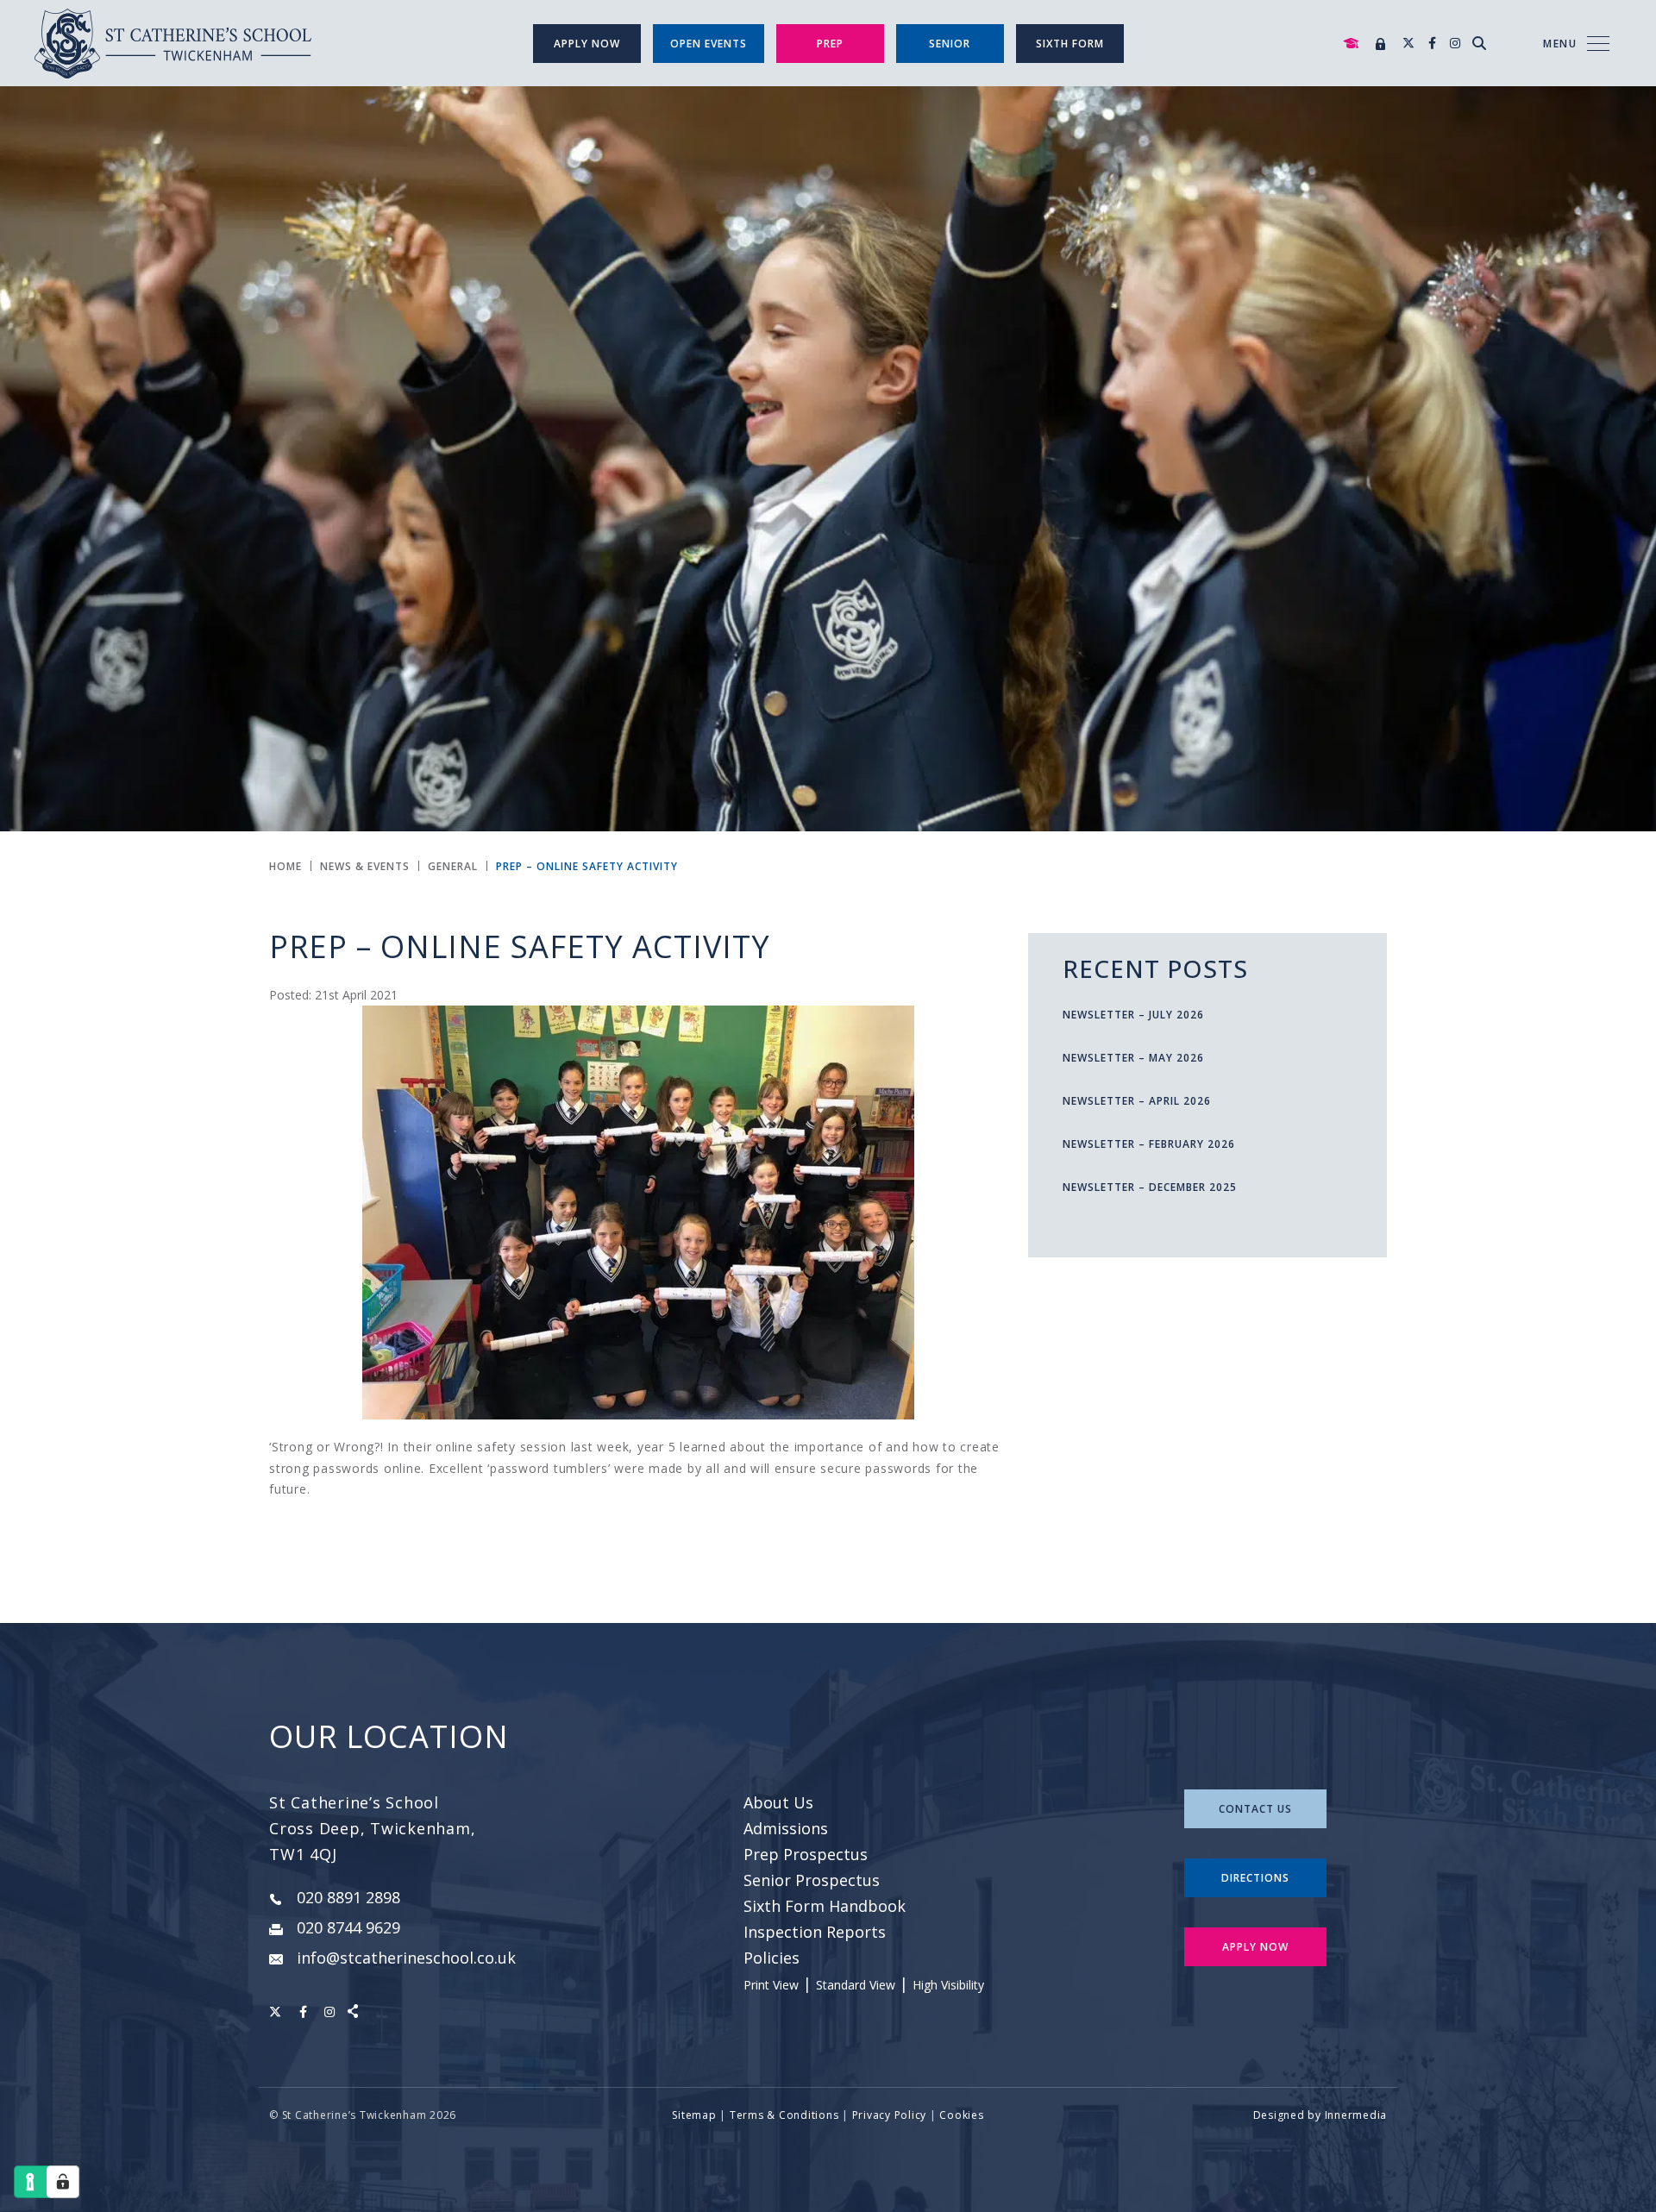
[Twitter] (1408, 43)
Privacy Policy (890, 2115)
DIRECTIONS (1255, 1878)
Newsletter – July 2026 (1133, 1015)
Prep (830, 44)
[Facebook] (1432, 43)
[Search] (1479, 43)
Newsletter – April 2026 (1137, 1101)
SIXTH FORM (1070, 44)
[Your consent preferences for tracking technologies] (63, 2182)
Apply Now (587, 44)
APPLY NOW (1255, 1947)
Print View (771, 1985)
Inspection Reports (815, 1932)
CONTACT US (1255, 1809)
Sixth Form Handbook (825, 1906)
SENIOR (950, 44)
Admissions (786, 1828)
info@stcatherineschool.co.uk (406, 1958)
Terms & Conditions (784, 2115)
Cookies (961, 2115)
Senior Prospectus (812, 1880)
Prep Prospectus (806, 1854)
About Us (778, 1802)
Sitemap (694, 2115)
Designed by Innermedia (1320, 2115)
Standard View (856, 1985)
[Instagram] (1455, 43)
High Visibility (948, 1985)
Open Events (709, 44)
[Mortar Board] (1351, 44)
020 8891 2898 (348, 1897)
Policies (772, 1958)
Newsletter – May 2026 (1133, 1058)
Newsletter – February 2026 (1149, 1144)
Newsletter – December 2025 (1150, 1187)
